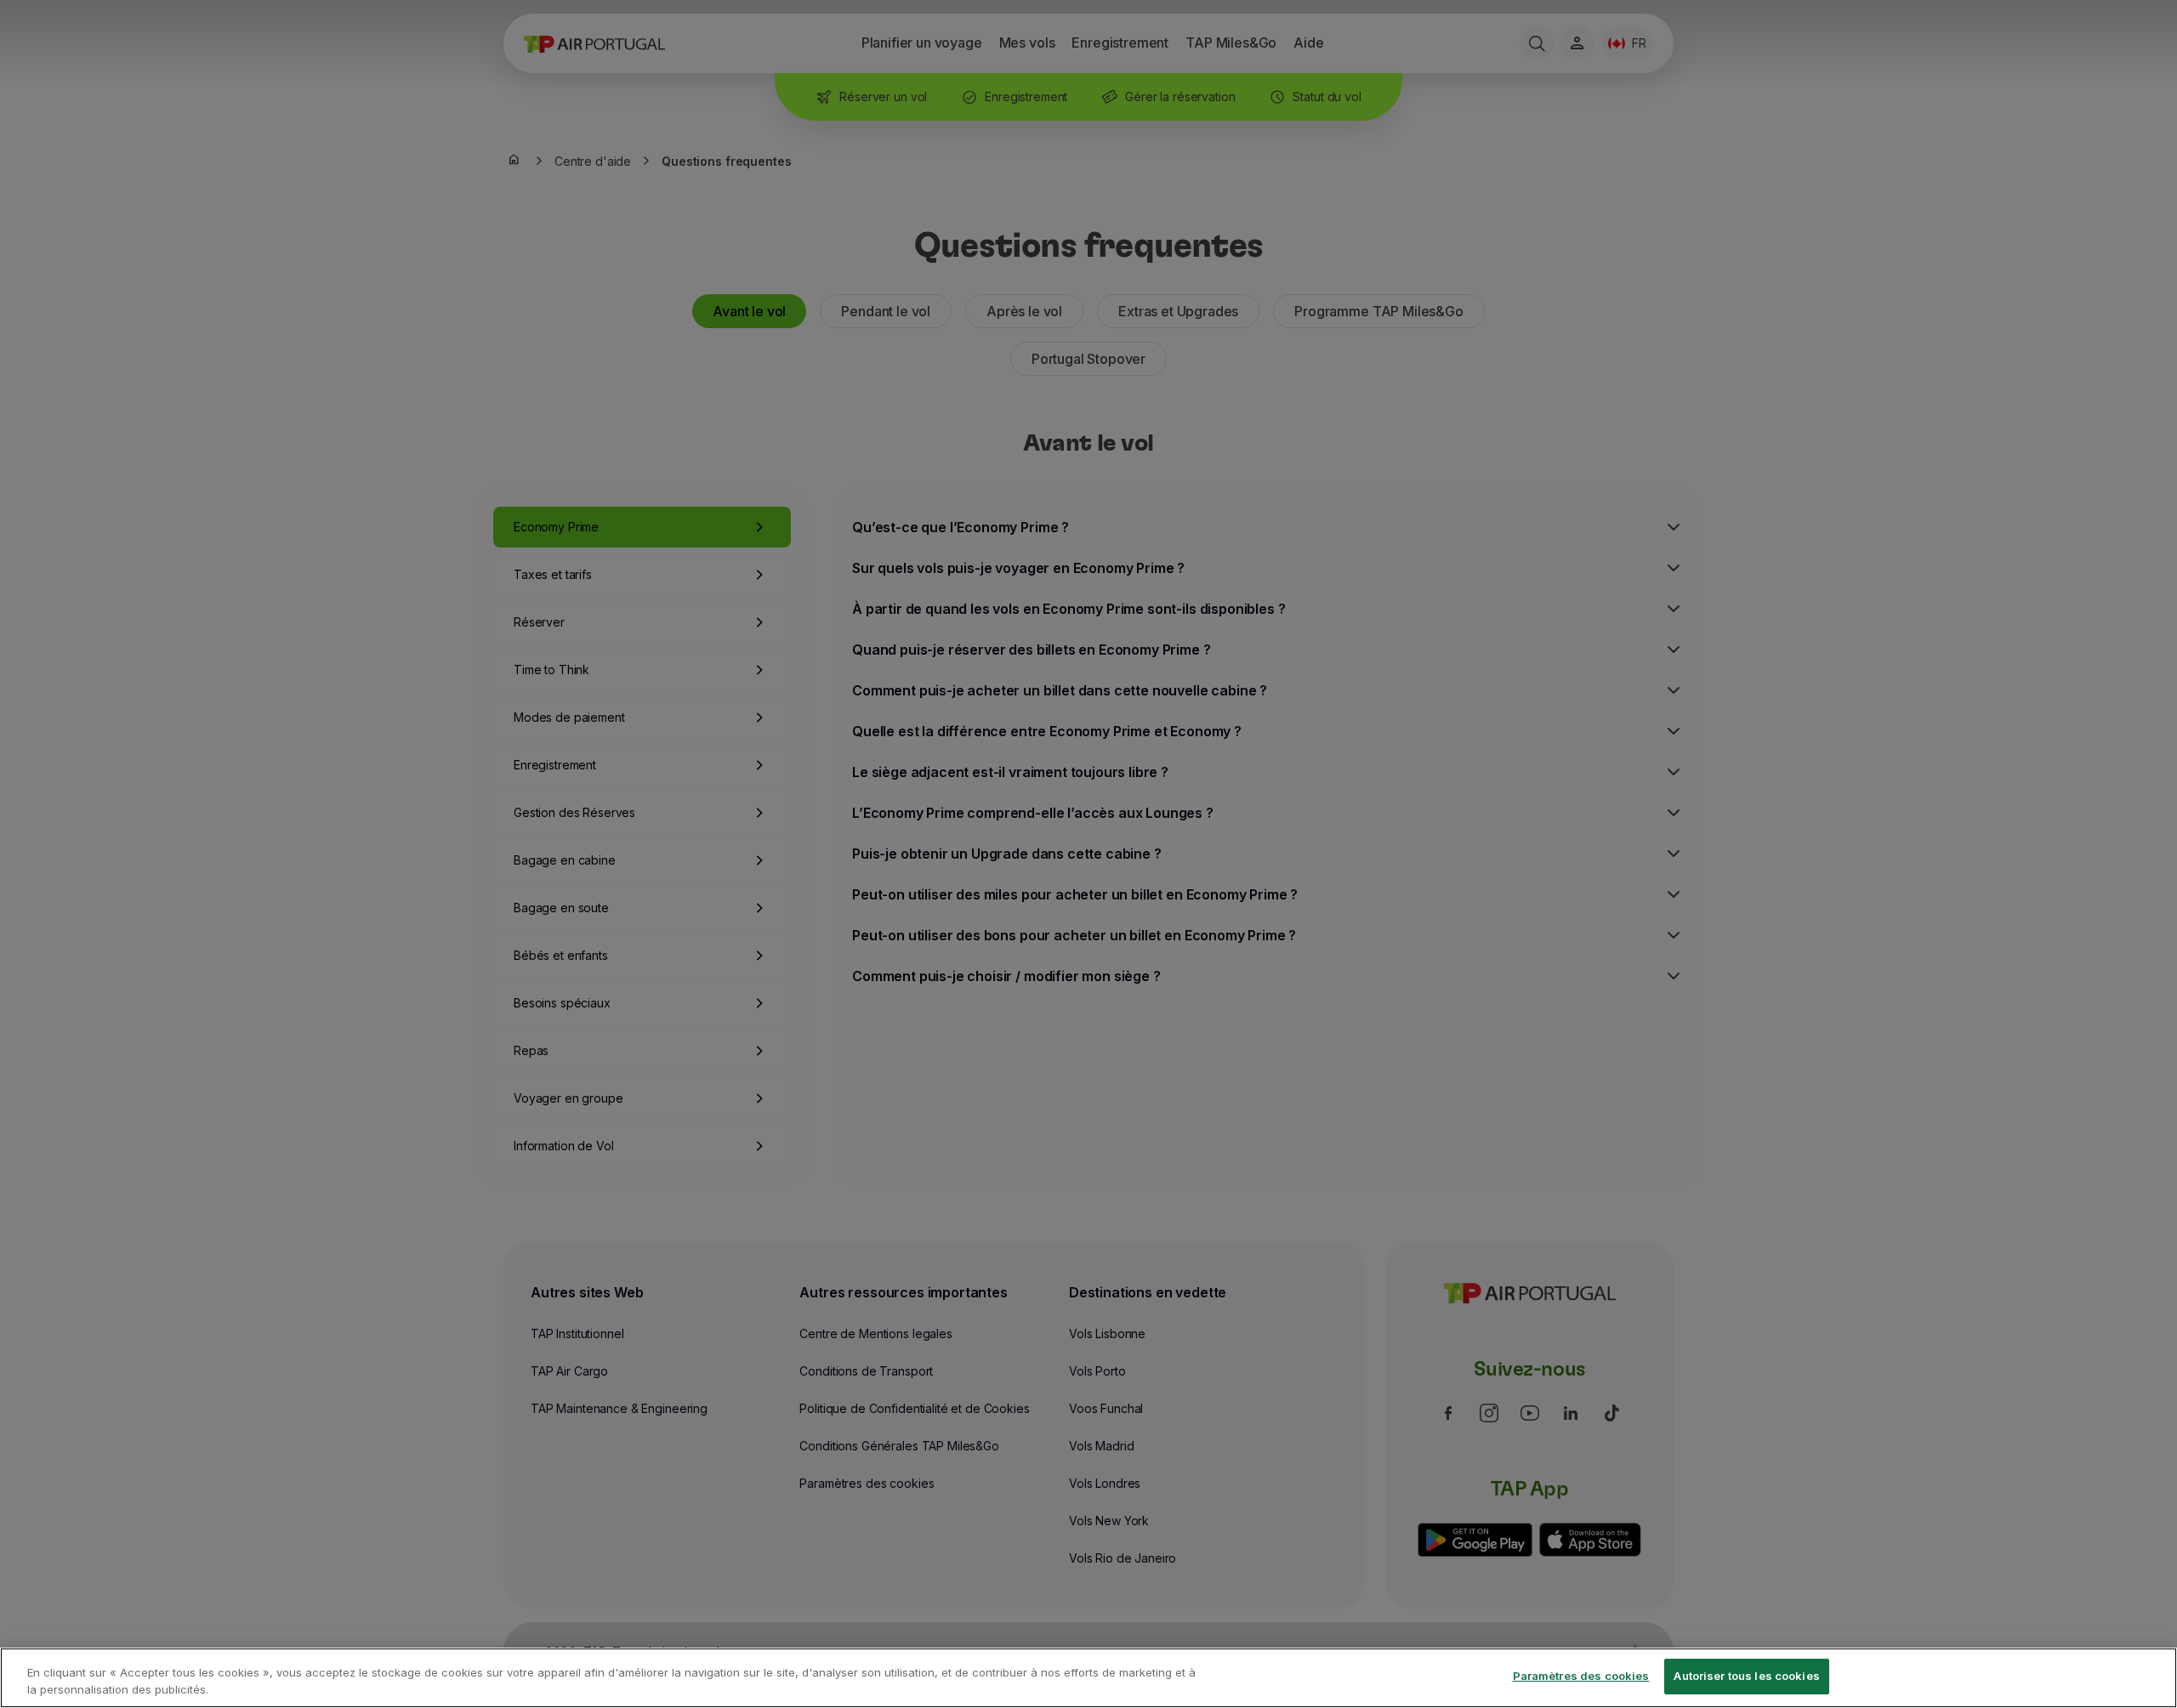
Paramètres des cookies (1581, 1676)
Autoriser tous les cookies (1746, 1676)
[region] (1088, 1678)
